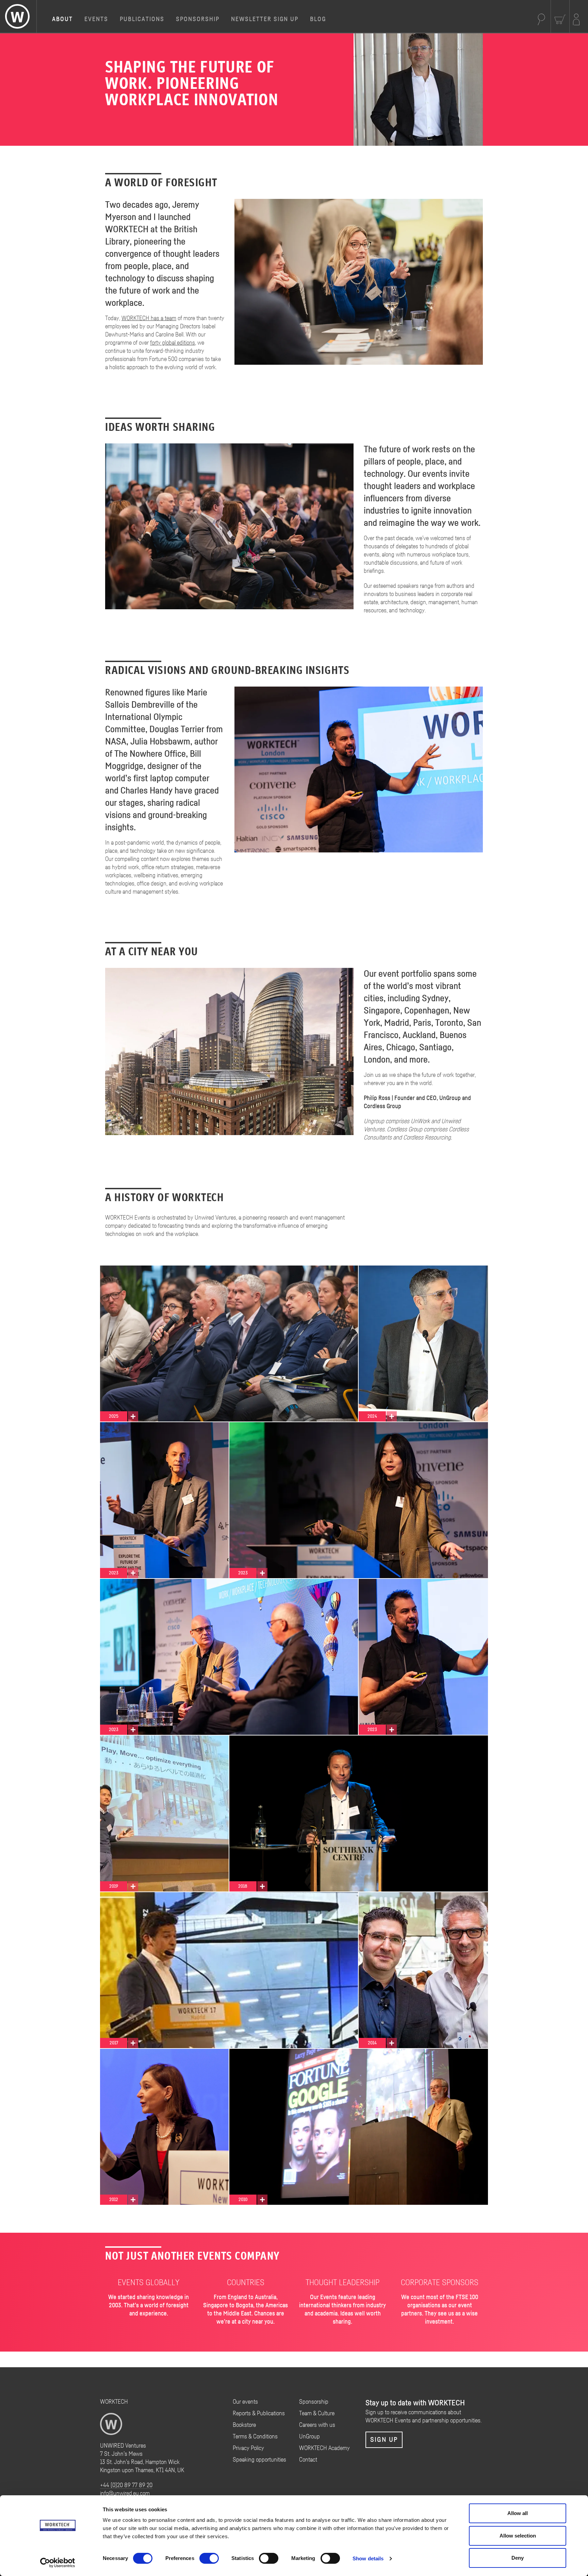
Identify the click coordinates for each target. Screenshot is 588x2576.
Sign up (384, 2440)
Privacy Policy (248, 2448)
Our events (245, 2402)
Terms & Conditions (255, 2437)
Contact (308, 2460)
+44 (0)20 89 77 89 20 (126, 2485)
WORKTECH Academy (324, 2448)
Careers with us (317, 2425)
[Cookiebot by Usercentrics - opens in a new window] (58, 2563)
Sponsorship (198, 19)
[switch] (209, 2558)
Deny (518, 2558)
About (62, 19)
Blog (318, 19)
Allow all (518, 2513)
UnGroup (309, 2437)
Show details (368, 2558)
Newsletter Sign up (265, 19)
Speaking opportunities (259, 2460)
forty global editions (173, 343)
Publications (142, 19)
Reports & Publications (259, 2414)
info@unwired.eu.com (125, 2494)
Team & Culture (317, 2414)
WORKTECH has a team (149, 318)
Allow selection (518, 2536)
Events (96, 19)
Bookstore (244, 2425)
